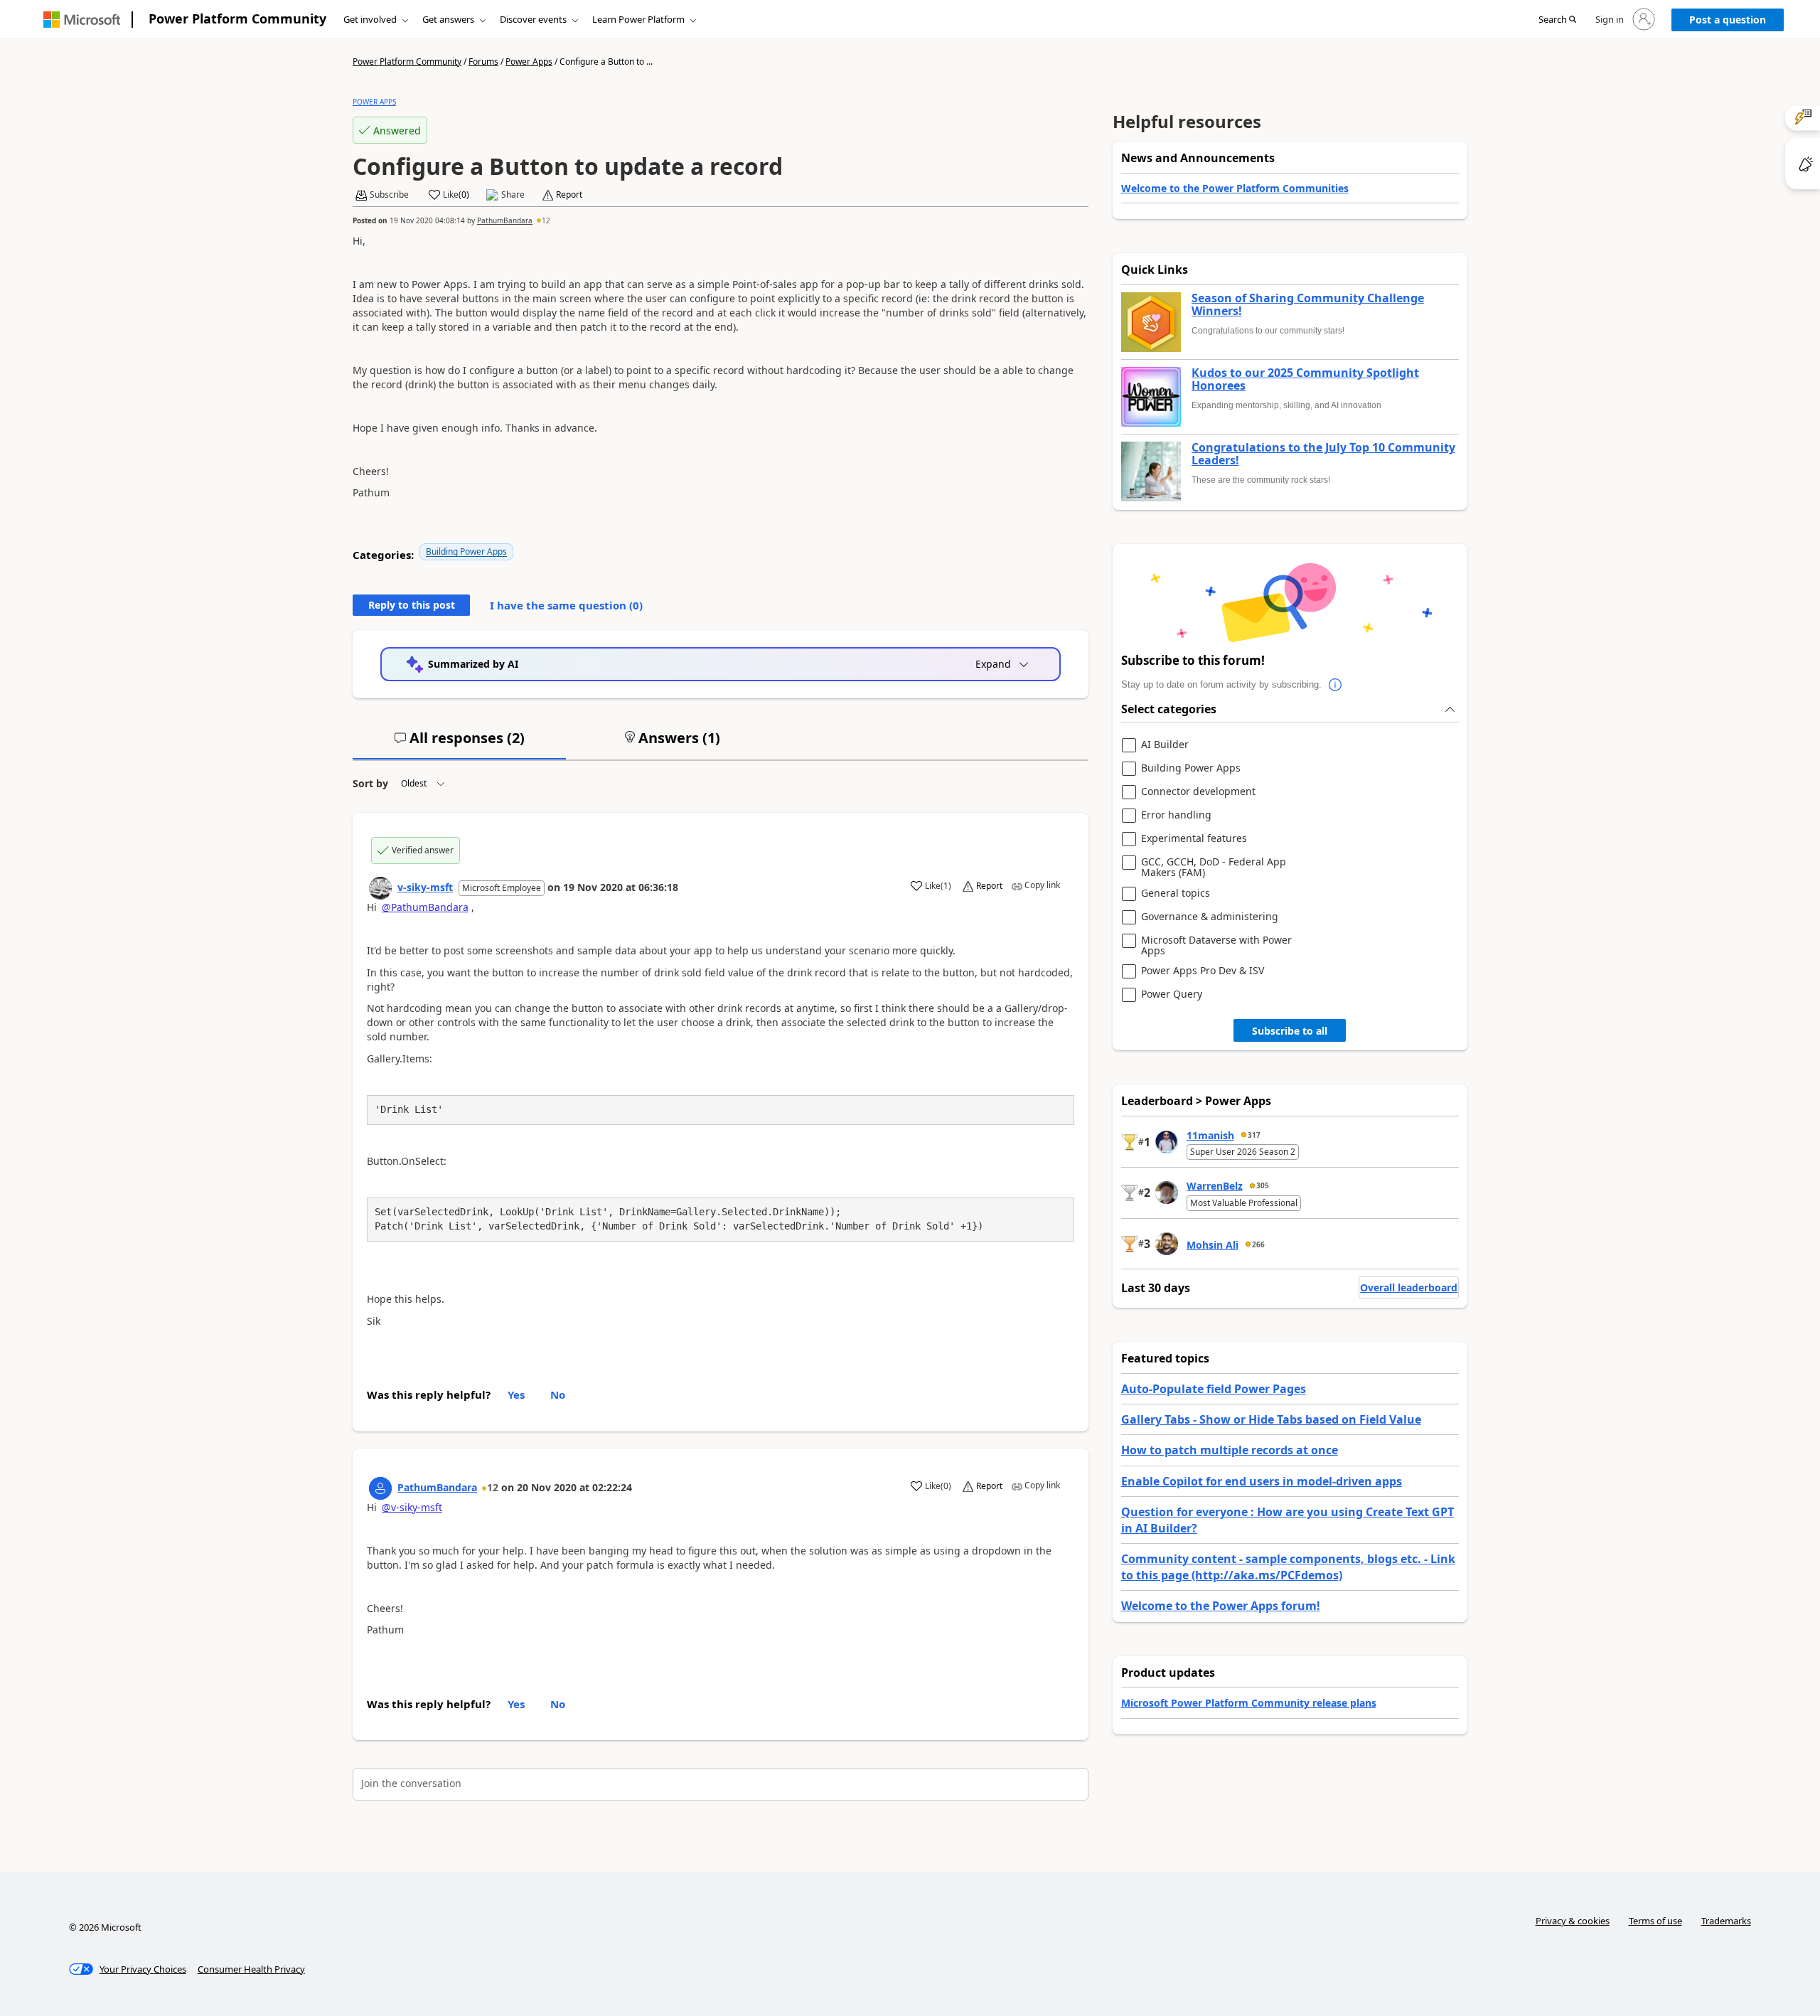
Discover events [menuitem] (533, 19)
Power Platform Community (237, 18)
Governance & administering (1210, 917)
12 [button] (546, 220)
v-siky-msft (425, 887)
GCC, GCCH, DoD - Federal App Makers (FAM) (1214, 867)
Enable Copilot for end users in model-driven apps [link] (1262, 1481)
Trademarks (1726, 1921)
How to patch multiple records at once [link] (1230, 1450)
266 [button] (1258, 1244)
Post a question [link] (1728, 20)
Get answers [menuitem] (448, 19)
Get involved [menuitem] (370, 19)
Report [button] (569, 195)
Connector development (1198, 792)
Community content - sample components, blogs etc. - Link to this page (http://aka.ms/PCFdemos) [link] (1288, 1567)
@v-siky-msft (412, 1507)
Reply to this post (412, 605)
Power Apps (529, 62)
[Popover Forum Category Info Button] (1336, 685)
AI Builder (1165, 745)
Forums (483, 62)
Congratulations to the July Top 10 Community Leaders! (1323, 454)
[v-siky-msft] (380, 888)
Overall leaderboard (1409, 1287)
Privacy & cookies (1573, 1921)
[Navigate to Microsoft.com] (82, 20)
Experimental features (1194, 839)
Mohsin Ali (1213, 1245)
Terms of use (1655, 1921)
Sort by (370, 783)
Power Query (1172, 994)
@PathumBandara (425, 907)
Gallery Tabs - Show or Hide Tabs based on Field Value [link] (1271, 1419)
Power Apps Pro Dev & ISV (1203, 971)
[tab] (459, 744)
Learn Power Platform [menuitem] (638, 19)
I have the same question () (566, 605)
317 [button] (1254, 1135)
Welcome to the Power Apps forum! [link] (1221, 1606)
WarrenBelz (1215, 1186)
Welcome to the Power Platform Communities (1235, 188)
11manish (1210, 1135)
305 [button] (1263, 1185)
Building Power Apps (466, 551)
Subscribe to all (1290, 1031)
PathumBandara (505, 220)
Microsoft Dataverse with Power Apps (1216, 945)
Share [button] (513, 195)
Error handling (1176, 815)
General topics (1176, 894)
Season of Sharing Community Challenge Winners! (1308, 305)
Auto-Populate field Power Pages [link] (1214, 1389)
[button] (1557, 20)
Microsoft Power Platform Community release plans (1249, 1703)
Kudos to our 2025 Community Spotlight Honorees (1305, 379)
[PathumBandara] (380, 1488)
